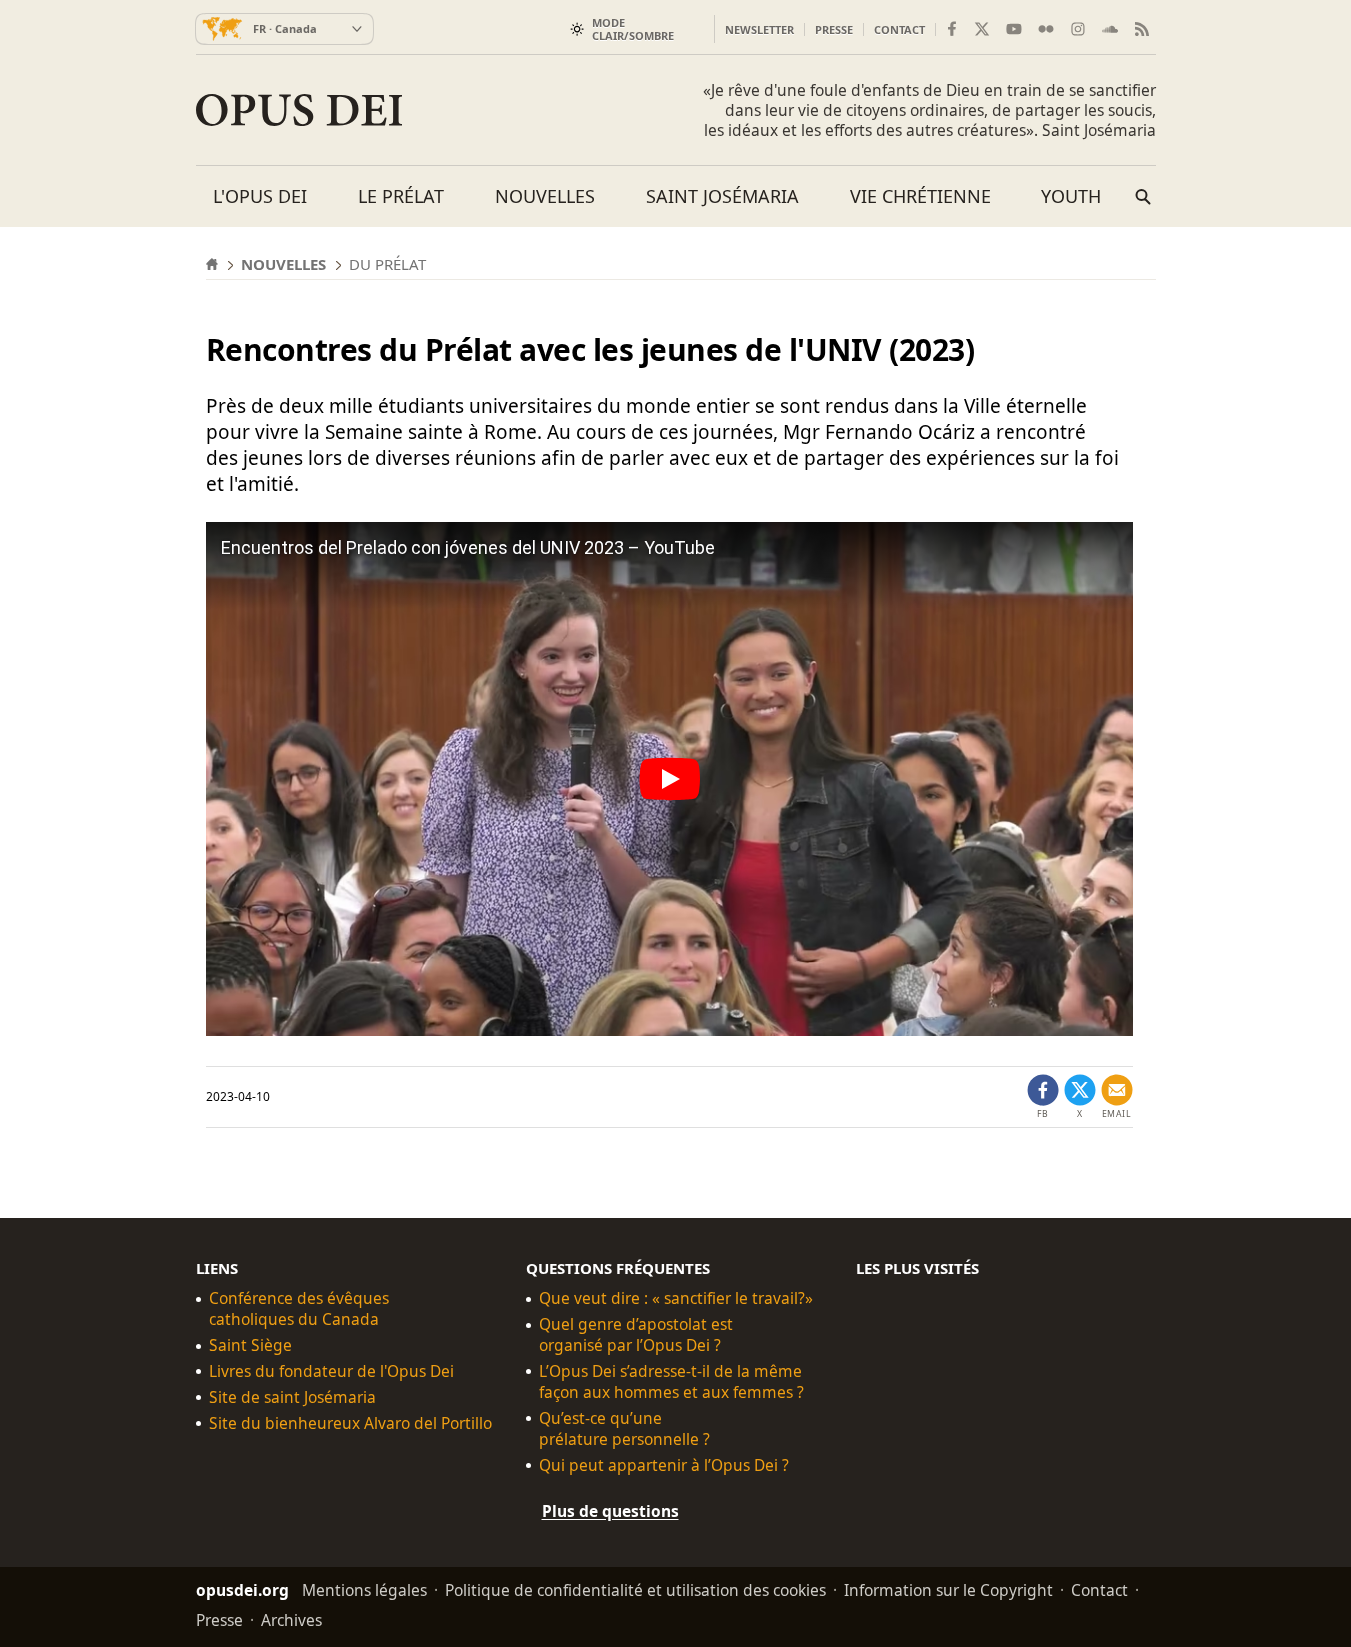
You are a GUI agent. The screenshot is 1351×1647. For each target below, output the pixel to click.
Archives (291, 1620)
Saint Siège (250, 1345)
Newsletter (759, 29)
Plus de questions (610, 1511)
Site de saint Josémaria (292, 1397)
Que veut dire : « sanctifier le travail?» (676, 1298)
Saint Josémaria (722, 196)
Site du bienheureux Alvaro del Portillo (350, 1423)
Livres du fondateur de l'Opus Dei (331, 1371)
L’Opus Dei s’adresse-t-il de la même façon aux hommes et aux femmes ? (671, 1382)
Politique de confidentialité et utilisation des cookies (635, 1590)
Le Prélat (401, 196)
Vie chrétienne (920, 196)
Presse (834, 29)
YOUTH (1071, 196)
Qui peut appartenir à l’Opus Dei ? (664, 1465)
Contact (899, 29)
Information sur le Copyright (948, 1590)
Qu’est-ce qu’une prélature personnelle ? (624, 1429)
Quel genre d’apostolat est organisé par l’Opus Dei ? (636, 1335)
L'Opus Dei (260, 196)
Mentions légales (364, 1590)
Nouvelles (545, 196)
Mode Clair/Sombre (633, 29)
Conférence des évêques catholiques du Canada (299, 1309)
